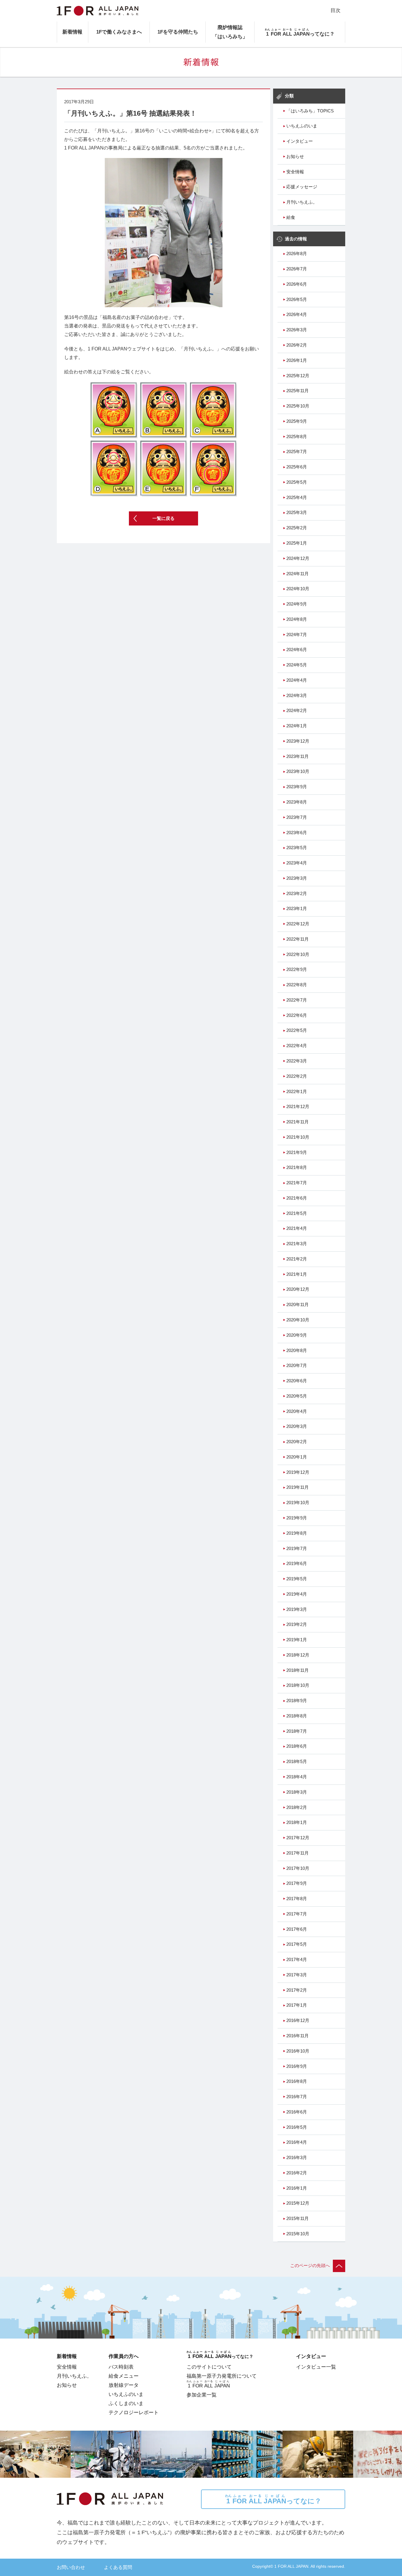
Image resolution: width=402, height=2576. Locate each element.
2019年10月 (298, 1503)
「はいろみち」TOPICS (310, 111)
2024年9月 (297, 604)
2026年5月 (297, 300)
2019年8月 (297, 1533)
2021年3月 (297, 1244)
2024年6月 (297, 650)
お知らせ (295, 157)
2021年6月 (297, 1198)
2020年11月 (298, 1305)
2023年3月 (297, 878)
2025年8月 (297, 437)
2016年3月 (297, 2158)
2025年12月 (298, 376)
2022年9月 (297, 969)
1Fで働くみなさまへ (119, 32)
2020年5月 (297, 1396)
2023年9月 (297, 787)
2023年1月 (297, 909)
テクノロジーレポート (134, 2412)
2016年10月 (298, 2051)
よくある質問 (118, 2567)
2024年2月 (297, 711)
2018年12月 (298, 1655)
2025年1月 (297, 543)
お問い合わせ (71, 2567)
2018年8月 (297, 1716)
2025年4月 (297, 498)
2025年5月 (297, 482)
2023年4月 (297, 863)
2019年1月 (297, 1640)
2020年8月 (297, 1351)
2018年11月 (298, 1670)
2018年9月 (297, 1701)
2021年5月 (297, 1213)
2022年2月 (297, 1076)
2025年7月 (297, 452)
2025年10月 (298, 406)
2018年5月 (297, 1762)
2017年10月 (298, 1868)
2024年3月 (297, 696)
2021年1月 (297, 1274)
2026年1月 (297, 360)
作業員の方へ (124, 2356)
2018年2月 (297, 1807)
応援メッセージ (302, 187)
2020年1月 (297, 1457)
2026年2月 (297, 345)
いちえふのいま (302, 126)
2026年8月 (297, 254)
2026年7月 (297, 269)
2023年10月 (298, 771)
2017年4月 (297, 1960)
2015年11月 (298, 2219)
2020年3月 (297, 1426)
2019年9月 (297, 1518)
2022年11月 (298, 939)
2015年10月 (298, 2234)
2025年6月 (297, 467)
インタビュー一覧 (316, 2367)
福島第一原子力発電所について (222, 2376)
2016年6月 (297, 2112)
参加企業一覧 (202, 2395)
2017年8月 (297, 1899)
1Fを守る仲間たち (178, 32)
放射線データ (124, 2385)
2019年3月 (297, 1609)
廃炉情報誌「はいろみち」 (230, 32)
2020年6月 (297, 1381)
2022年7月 (297, 1000)
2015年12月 (298, 2203)
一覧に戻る (163, 518)
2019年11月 (298, 1487)
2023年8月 (297, 802)
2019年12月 (298, 1472)
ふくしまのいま (126, 2403)
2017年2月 (297, 1990)
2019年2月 (297, 1624)
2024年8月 (297, 619)
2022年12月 (298, 924)
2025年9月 (297, 421)
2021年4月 (297, 1228)
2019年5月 (297, 1579)
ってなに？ (273, 2499)
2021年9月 (297, 1153)
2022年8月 (297, 985)
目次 (335, 10)
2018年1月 (297, 1822)
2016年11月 (298, 2036)
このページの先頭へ (310, 2266)
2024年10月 (298, 589)
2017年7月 (297, 1914)
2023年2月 (297, 894)
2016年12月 (298, 2020)
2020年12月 (298, 1289)
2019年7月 (297, 1549)
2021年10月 (298, 1137)
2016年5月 (297, 2127)
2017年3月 (297, 1975)
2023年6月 (297, 833)
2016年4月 (297, 2142)
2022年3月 (297, 1061)
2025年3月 (297, 513)
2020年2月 (297, 1442)
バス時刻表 (121, 2367)
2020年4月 (297, 1411)
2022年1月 (297, 1092)
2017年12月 (298, 1838)
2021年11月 (298, 1122)
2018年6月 (297, 1746)
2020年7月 (297, 1366)
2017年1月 (297, 2005)
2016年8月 (297, 2081)
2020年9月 (297, 1335)
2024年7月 (297, 635)
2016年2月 (297, 2173)
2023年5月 (297, 848)
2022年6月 (297, 1015)
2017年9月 (297, 1883)
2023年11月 (298, 756)
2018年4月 (297, 1777)
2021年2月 (297, 1259)
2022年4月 (297, 1046)
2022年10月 (298, 954)
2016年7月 (297, 2097)
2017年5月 (297, 1944)
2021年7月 (297, 1183)
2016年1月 (297, 2188)
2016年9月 (297, 2066)
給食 (291, 217)
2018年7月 (297, 1731)
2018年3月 (297, 1792)
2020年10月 (298, 1320)
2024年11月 (298, 574)
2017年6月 (297, 1929)
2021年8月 (297, 1168)
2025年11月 (298, 391)
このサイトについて (209, 2367)
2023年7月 (297, 817)
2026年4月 (297, 315)
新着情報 (72, 32)
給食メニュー (124, 2376)
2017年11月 (298, 1853)
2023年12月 (298, 741)
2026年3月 (297, 330)
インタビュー (300, 141)
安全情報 (295, 172)
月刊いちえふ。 (302, 202)
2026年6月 (297, 284)
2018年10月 (298, 1685)
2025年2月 (297, 528)
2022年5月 (297, 1030)
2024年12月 (298, 558)
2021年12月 (298, 1107)
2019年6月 (297, 1564)
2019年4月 (297, 1594)
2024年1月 (297, 726)
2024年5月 (297, 665)
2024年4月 (297, 680)
